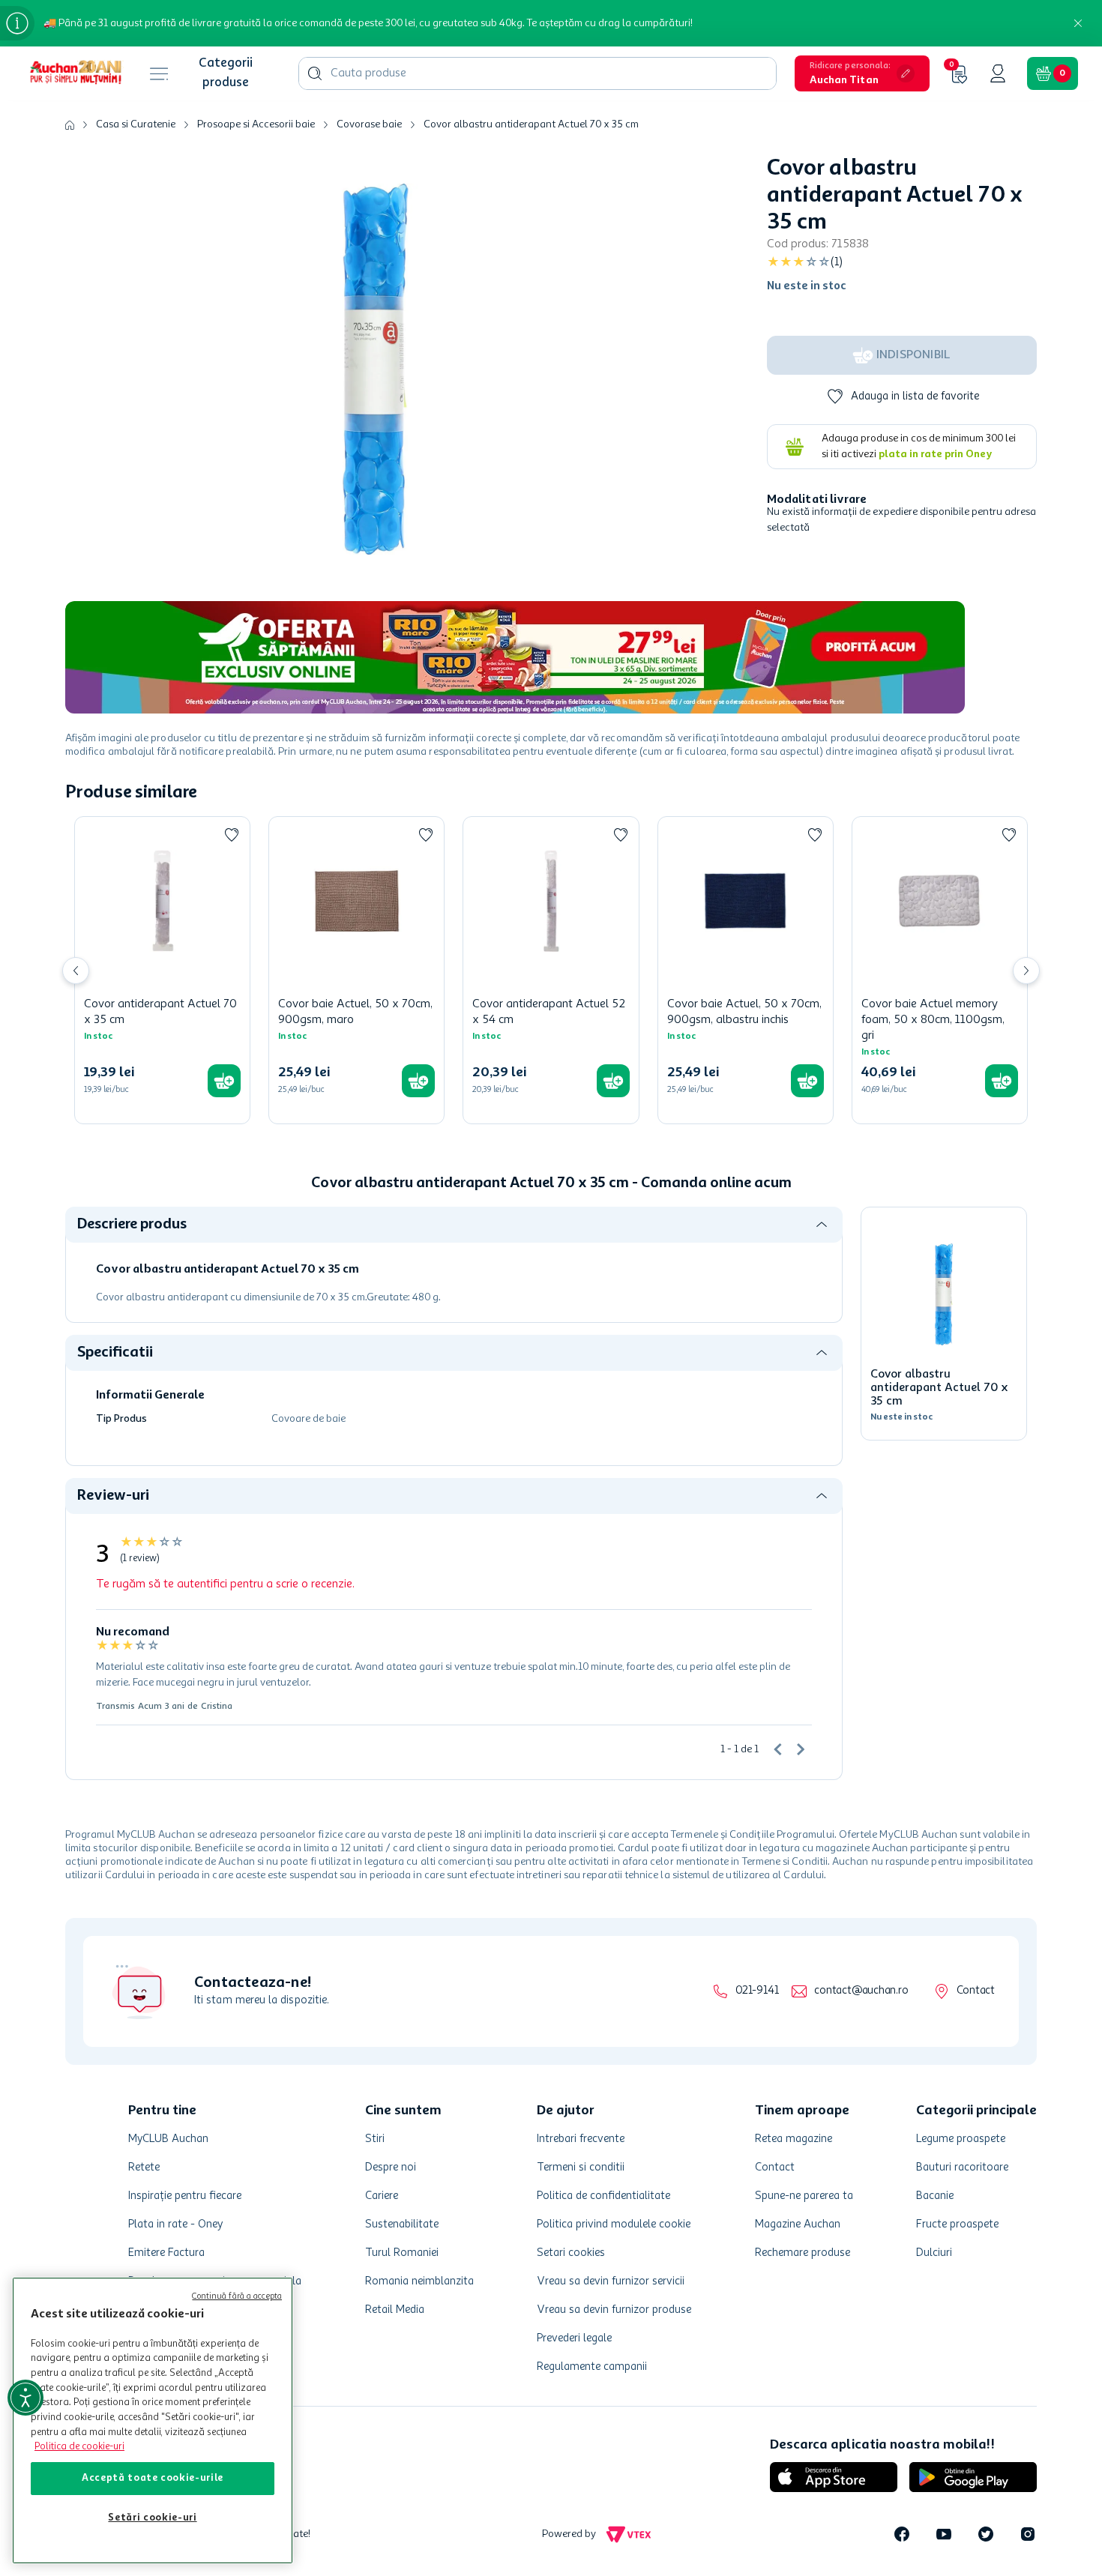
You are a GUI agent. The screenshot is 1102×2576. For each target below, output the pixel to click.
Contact (976, 1991)
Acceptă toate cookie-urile (153, 2478)
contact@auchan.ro (861, 1991)
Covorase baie (369, 124)
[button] (862, 73)
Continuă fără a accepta (237, 2297)
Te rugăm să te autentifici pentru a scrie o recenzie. (225, 1584)
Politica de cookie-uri (79, 2447)
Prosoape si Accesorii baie (256, 124)
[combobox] (538, 73)
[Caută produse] (315, 73)
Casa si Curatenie (136, 124)
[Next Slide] (1026, 971)
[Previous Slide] (76, 971)
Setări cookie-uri (152, 2518)
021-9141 (757, 1991)
